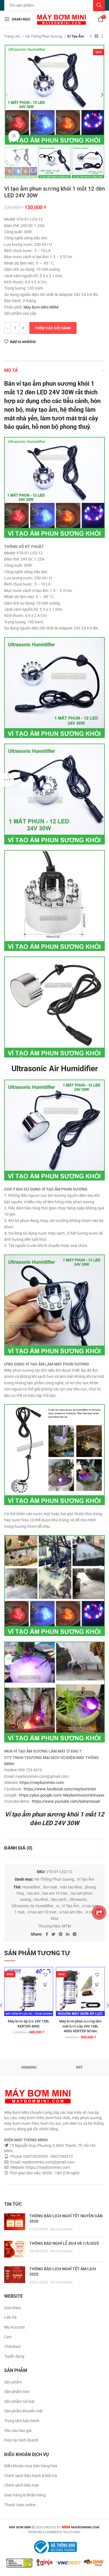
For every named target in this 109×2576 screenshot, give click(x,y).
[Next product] (102, 36)
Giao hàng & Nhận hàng (25, 2495)
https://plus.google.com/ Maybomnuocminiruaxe (62, 1795)
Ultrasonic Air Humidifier (32, 1906)
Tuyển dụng (14, 2356)
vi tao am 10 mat (42, 1912)
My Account (15, 2327)
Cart (8, 2337)
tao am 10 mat (55, 1893)
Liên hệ (10, 2317)
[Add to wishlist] (45, 1975)
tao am (33, 1893)
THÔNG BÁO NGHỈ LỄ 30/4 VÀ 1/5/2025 (64, 2243)
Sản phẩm (13, 2382)
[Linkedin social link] (68, 1934)
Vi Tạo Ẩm (70, 1906)
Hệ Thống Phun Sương (44, 36)
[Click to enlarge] (14, 136)
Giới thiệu (13, 2308)
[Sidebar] (7, 780)
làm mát (50, 1887)
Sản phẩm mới (17, 2392)
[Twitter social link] (53, 1934)
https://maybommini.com (42, 1783)
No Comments (61, 2229)
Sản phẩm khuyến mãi (23, 2411)
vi (58, 1906)
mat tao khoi (71, 1887)
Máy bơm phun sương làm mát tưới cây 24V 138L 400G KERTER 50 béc (80, 2026)
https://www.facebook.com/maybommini (60, 1789)
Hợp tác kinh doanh (21, 2440)
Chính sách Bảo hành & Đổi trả (31, 2476)
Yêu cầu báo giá (18, 2431)
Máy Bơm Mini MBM (41, 307)
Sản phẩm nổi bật (19, 2401)
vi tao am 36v (71, 1912)
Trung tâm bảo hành (22, 2421)
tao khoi (41, 1899)
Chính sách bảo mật (22, 2485)
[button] (45, 1984)
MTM (67, 1926)
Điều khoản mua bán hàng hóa (31, 2466)
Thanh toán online (20, 2505)
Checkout (12, 2346)
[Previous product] (91, 36)
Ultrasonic (78, 1899)
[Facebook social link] (47, 1934)
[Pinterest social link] (61, 1934)
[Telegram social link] (75, 1934)
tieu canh (59, 1899)
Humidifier (31, 1887)
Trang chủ (13, 36)
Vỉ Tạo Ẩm (75, 36)
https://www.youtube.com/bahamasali (66, 1801)
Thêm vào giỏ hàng (53, 328)
